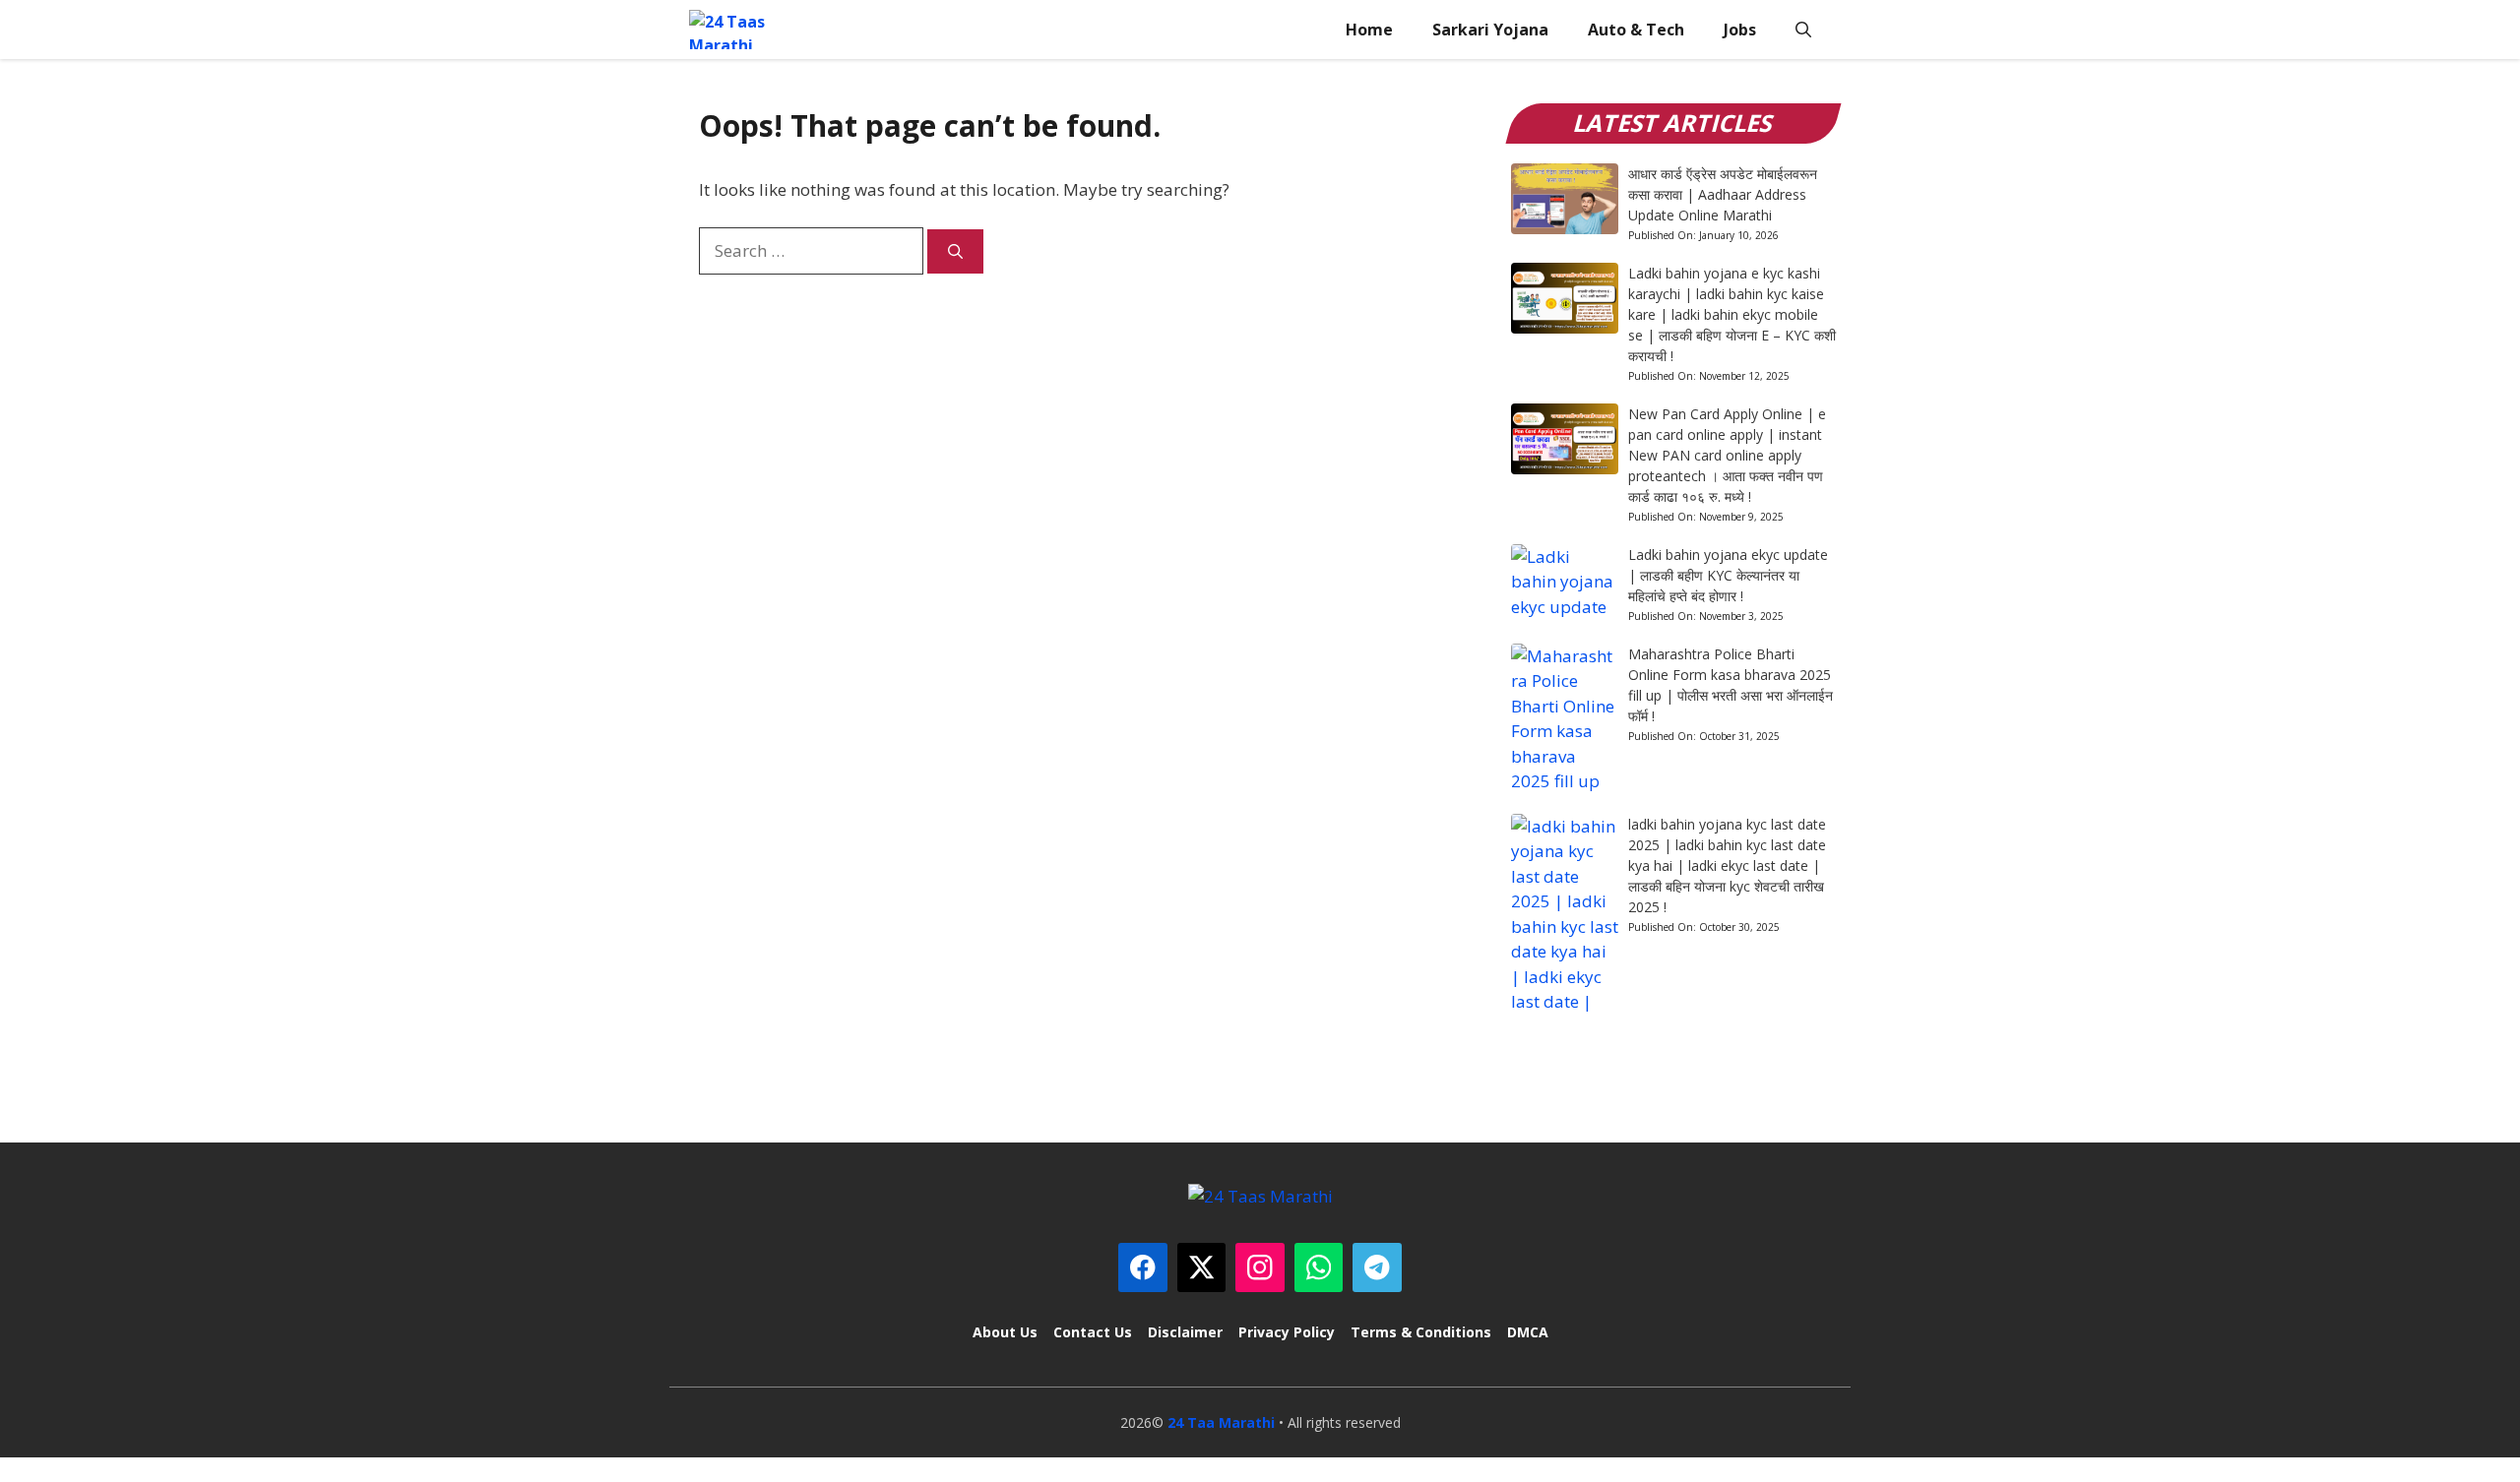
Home (1369, 30)
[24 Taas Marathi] (739, 30)
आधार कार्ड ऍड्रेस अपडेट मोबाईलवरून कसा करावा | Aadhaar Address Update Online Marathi (1723, 194)
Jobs (1740, 30)
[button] (1803, 30)
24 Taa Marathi (1221, 1422)
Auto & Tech (1636, 30)
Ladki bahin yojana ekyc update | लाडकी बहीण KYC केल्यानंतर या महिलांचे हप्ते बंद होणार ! (1728, 575)
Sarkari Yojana (1490, 30)
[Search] (955, 251)
